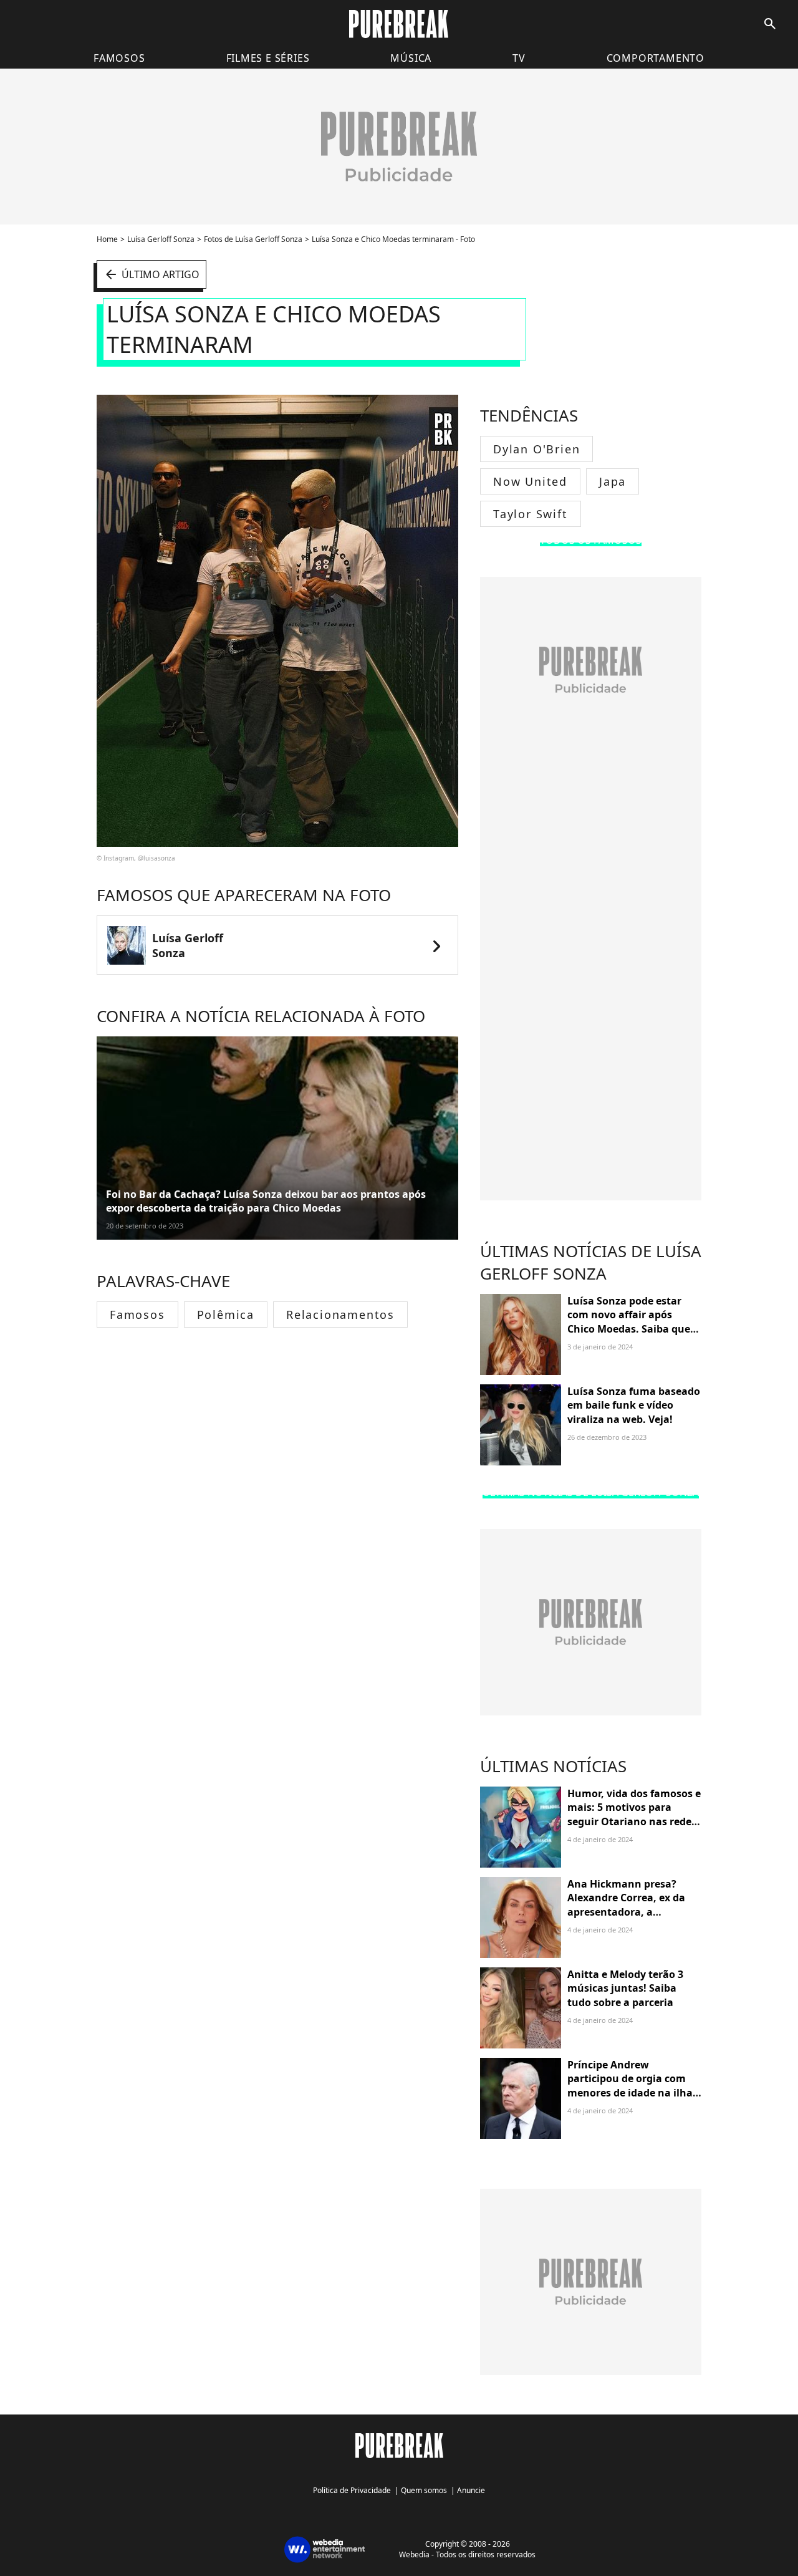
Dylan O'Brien (536, 449)
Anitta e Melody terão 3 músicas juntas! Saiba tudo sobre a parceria (625, 1988)
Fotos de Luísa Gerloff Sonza (253, 239)
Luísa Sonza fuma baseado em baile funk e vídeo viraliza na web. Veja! (634, 1405)
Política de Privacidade (352, 2490)
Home (107, 239)
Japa (613, 481)
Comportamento (656, 58)
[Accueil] (399, 24)
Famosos (119, 58)
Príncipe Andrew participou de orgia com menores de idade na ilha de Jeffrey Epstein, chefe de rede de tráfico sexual (633, 2093)
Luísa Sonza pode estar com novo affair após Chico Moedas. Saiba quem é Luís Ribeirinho (634, 1322)
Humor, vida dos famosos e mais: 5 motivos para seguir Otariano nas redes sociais (634, 1814)
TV (519, 58)
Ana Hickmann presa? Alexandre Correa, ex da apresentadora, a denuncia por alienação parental (626, 1912)
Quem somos (424, 2490)
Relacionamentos (340, 1315)
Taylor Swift (531, 514)
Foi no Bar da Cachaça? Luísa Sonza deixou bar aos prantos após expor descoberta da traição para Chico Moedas (266, 1201)
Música (411, 58)
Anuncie (471, 2490)
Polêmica (226, 1315)
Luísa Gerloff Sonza (161, 239)
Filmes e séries (268, 58)
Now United (530, 481)
